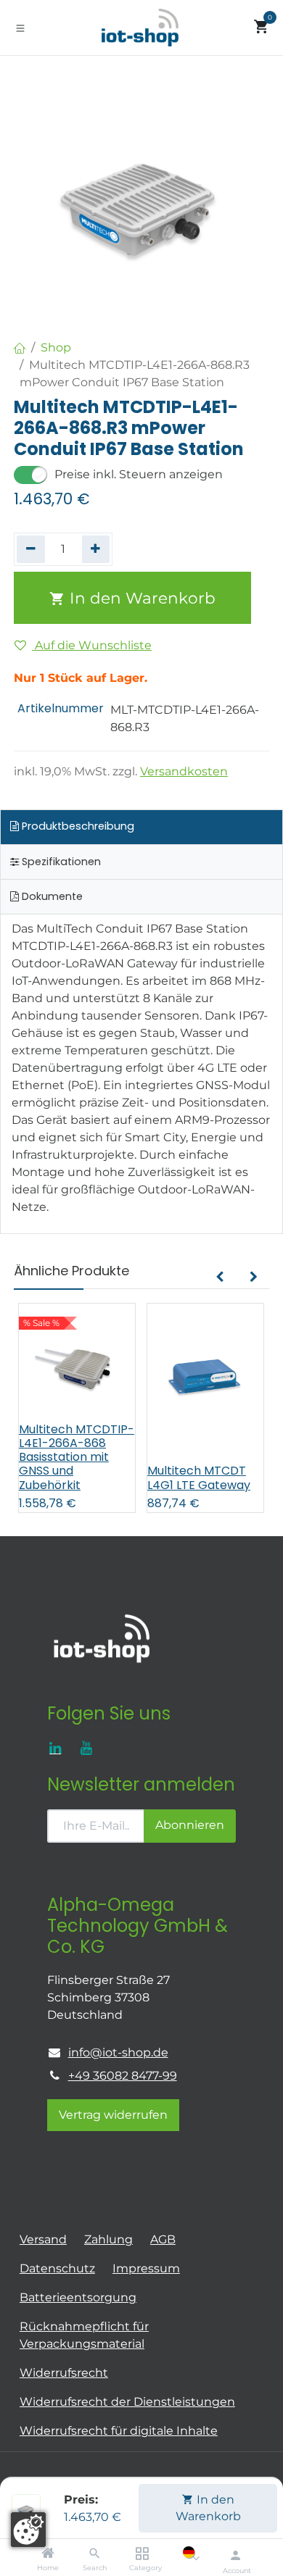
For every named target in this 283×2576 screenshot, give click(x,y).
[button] (220, 1277)
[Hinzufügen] (96, 549)
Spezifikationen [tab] (60, 862)
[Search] (95, 2554)
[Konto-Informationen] (235, 2555)
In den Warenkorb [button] (140, 598)
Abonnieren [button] (190, 1825)
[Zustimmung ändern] (28, 2530)
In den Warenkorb (208, 2508)
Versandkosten (184, 771)
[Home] (48, 2554)
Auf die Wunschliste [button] (92, 645)
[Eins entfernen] (31, 549)
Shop (56, 347)
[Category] (142, 2554)
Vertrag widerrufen (113, 2115)
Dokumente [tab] (51, 896)
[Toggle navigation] (20, 28)
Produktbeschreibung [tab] (77, 826)
